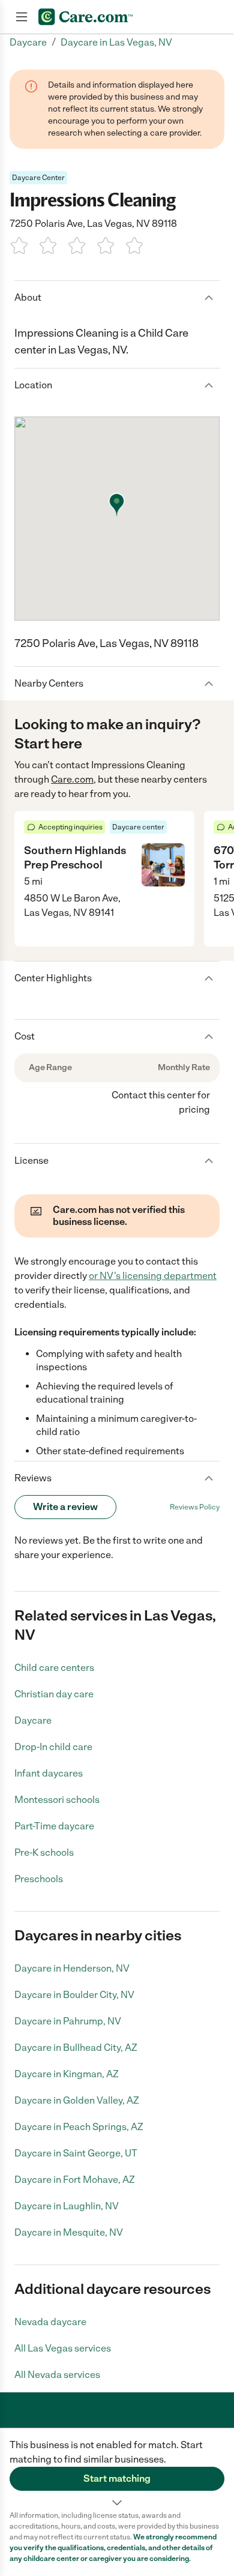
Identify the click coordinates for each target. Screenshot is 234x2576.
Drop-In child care (53, 1747)
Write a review (65, 1507)
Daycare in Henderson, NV (72, 1968)
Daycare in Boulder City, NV (74, 1995)
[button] (117, 2469)
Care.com (72, 779)
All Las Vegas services (63, 2348)
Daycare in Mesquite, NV (69, 2232)
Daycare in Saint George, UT (76, 2153)
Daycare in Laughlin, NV (67, 2206)
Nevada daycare (50, 2322)
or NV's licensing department (153, 1276)
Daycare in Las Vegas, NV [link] (116, 42)
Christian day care (54, 1694)
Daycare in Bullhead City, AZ (76, 2048)
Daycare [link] (28, 42)
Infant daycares (49, 1773)
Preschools (39, 1879)
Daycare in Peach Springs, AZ (79, 2127)
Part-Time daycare (54, 1826)
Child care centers (54, 1668)
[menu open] (22, 17)
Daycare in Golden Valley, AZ (77, 2100)
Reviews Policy (195, 1507)
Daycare (33, 1720)
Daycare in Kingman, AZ (67, 2074)
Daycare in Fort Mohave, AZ (75, 2180)
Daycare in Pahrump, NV (68, 2021)
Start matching (117, 2478)
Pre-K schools (44, 1852)
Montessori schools (57, 1800)
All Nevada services (57, 2375)
